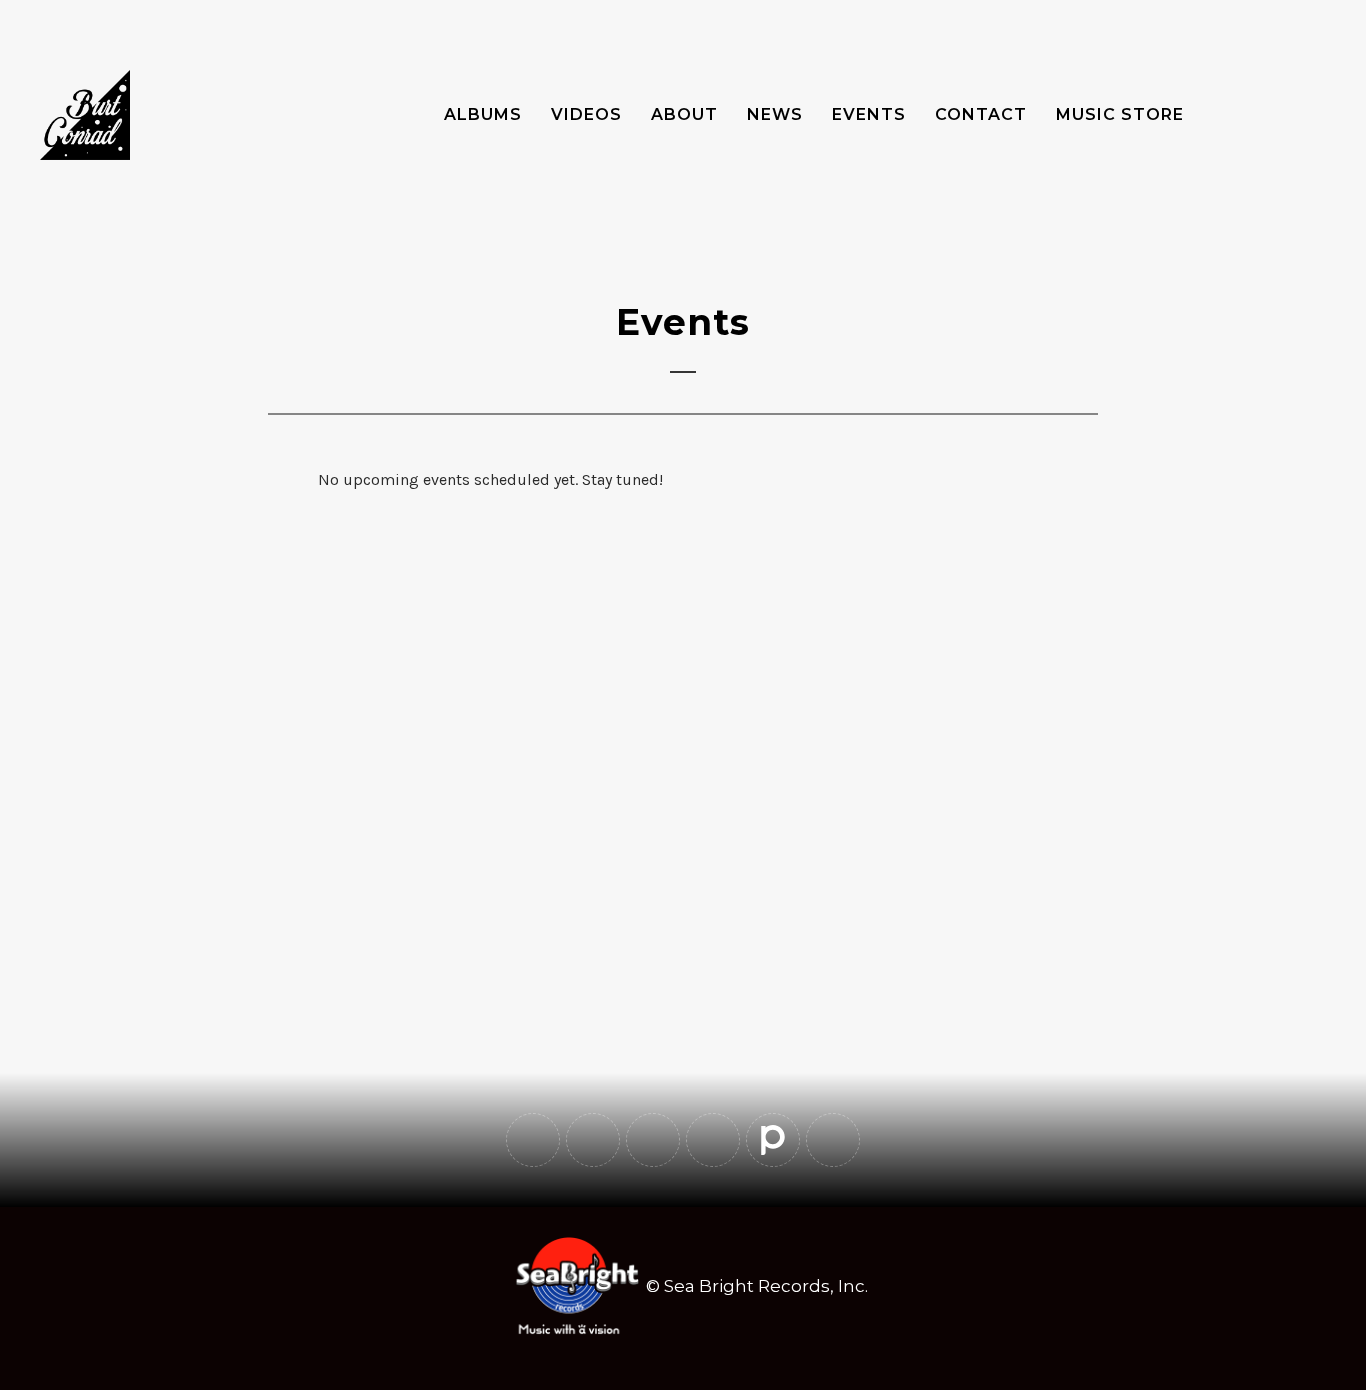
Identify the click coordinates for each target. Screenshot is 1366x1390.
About (684, 114)
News (775, 114)
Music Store (1120, 114)
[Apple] (833, 1140)
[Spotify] (713, 1140)
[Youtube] (593, 1140)
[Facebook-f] (533, 1140)
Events (869, 114)
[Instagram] (653, 1140)
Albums (483, 114)
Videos (586, 114)
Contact (981, 114)
